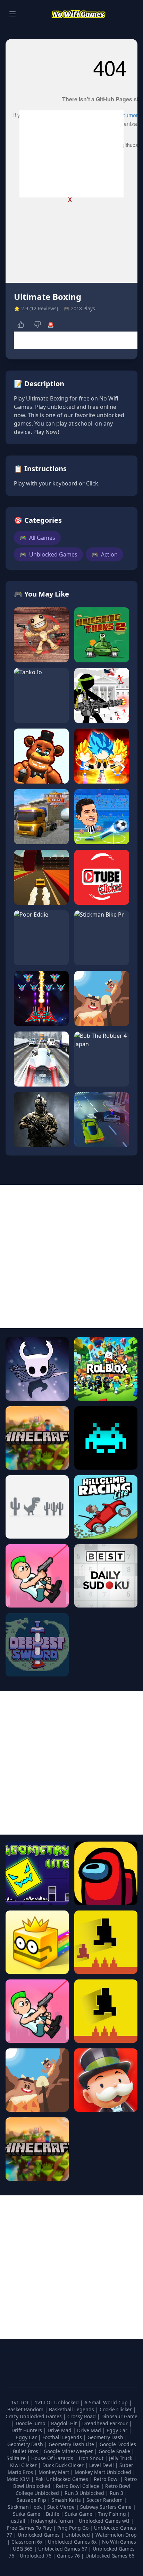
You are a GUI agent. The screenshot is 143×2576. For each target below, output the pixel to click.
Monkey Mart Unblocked (104, 2472)
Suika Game (27, 2514)
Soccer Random (105, 2500)
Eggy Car (118, 2430)
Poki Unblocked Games (62, 2479)
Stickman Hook (25, 2507)
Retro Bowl (107, 2479)
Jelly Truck (121, 2458)
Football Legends (63, 2437)
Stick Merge (62, 2507)
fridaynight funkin (53, 2521)
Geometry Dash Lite (72, 2444)
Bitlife (53, 2514)
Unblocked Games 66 (110, 2556)
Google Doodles (118, 2444)
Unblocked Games (48, 554)
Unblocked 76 (36, 2556)
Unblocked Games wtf (105, 2521)
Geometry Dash (106, 2437)
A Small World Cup (107, 2402)
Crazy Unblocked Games (34, 2416)
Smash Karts (67, 2500)
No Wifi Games (119, 2542)
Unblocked (78, 2535)
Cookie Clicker (116, 2409)
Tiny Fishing (113, 2514)
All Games (37, 538)
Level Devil (102, 2465)
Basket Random (26, 2409)
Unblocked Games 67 (63, 2549)
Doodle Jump (31, 2423)
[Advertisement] (71, 154)
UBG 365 (23, 2549)
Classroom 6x (27, 2542)
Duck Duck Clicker (64, 2465)
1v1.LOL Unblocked (57, 2402)
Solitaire (17, 2458)
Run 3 (117, 2493)
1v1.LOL (21, 2402)
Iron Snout (92, 2458)
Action (104, 554)
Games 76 (68, 2556)
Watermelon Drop (116, 2535)
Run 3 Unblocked (85, 2493)
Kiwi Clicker (24, 2465)
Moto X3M (19, 2479)
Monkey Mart (54, 2472)
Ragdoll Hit (65, 2423)
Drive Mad (60, 2430)
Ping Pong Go (74, 2528)
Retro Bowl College (78, 2486)
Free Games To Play (30, 2528)
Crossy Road (82, 2416)
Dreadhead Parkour (106, 2423)
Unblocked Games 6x (72, 2542)
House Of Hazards (53, 2458)
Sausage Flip (32, 2500)
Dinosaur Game (119, 2416)
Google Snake (115, 2451)
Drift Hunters (27, 2430)
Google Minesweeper (69, 2451)
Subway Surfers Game (107, 2507)
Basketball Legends (72, 2409)
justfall (18, 2521)
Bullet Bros (26, 2451)
